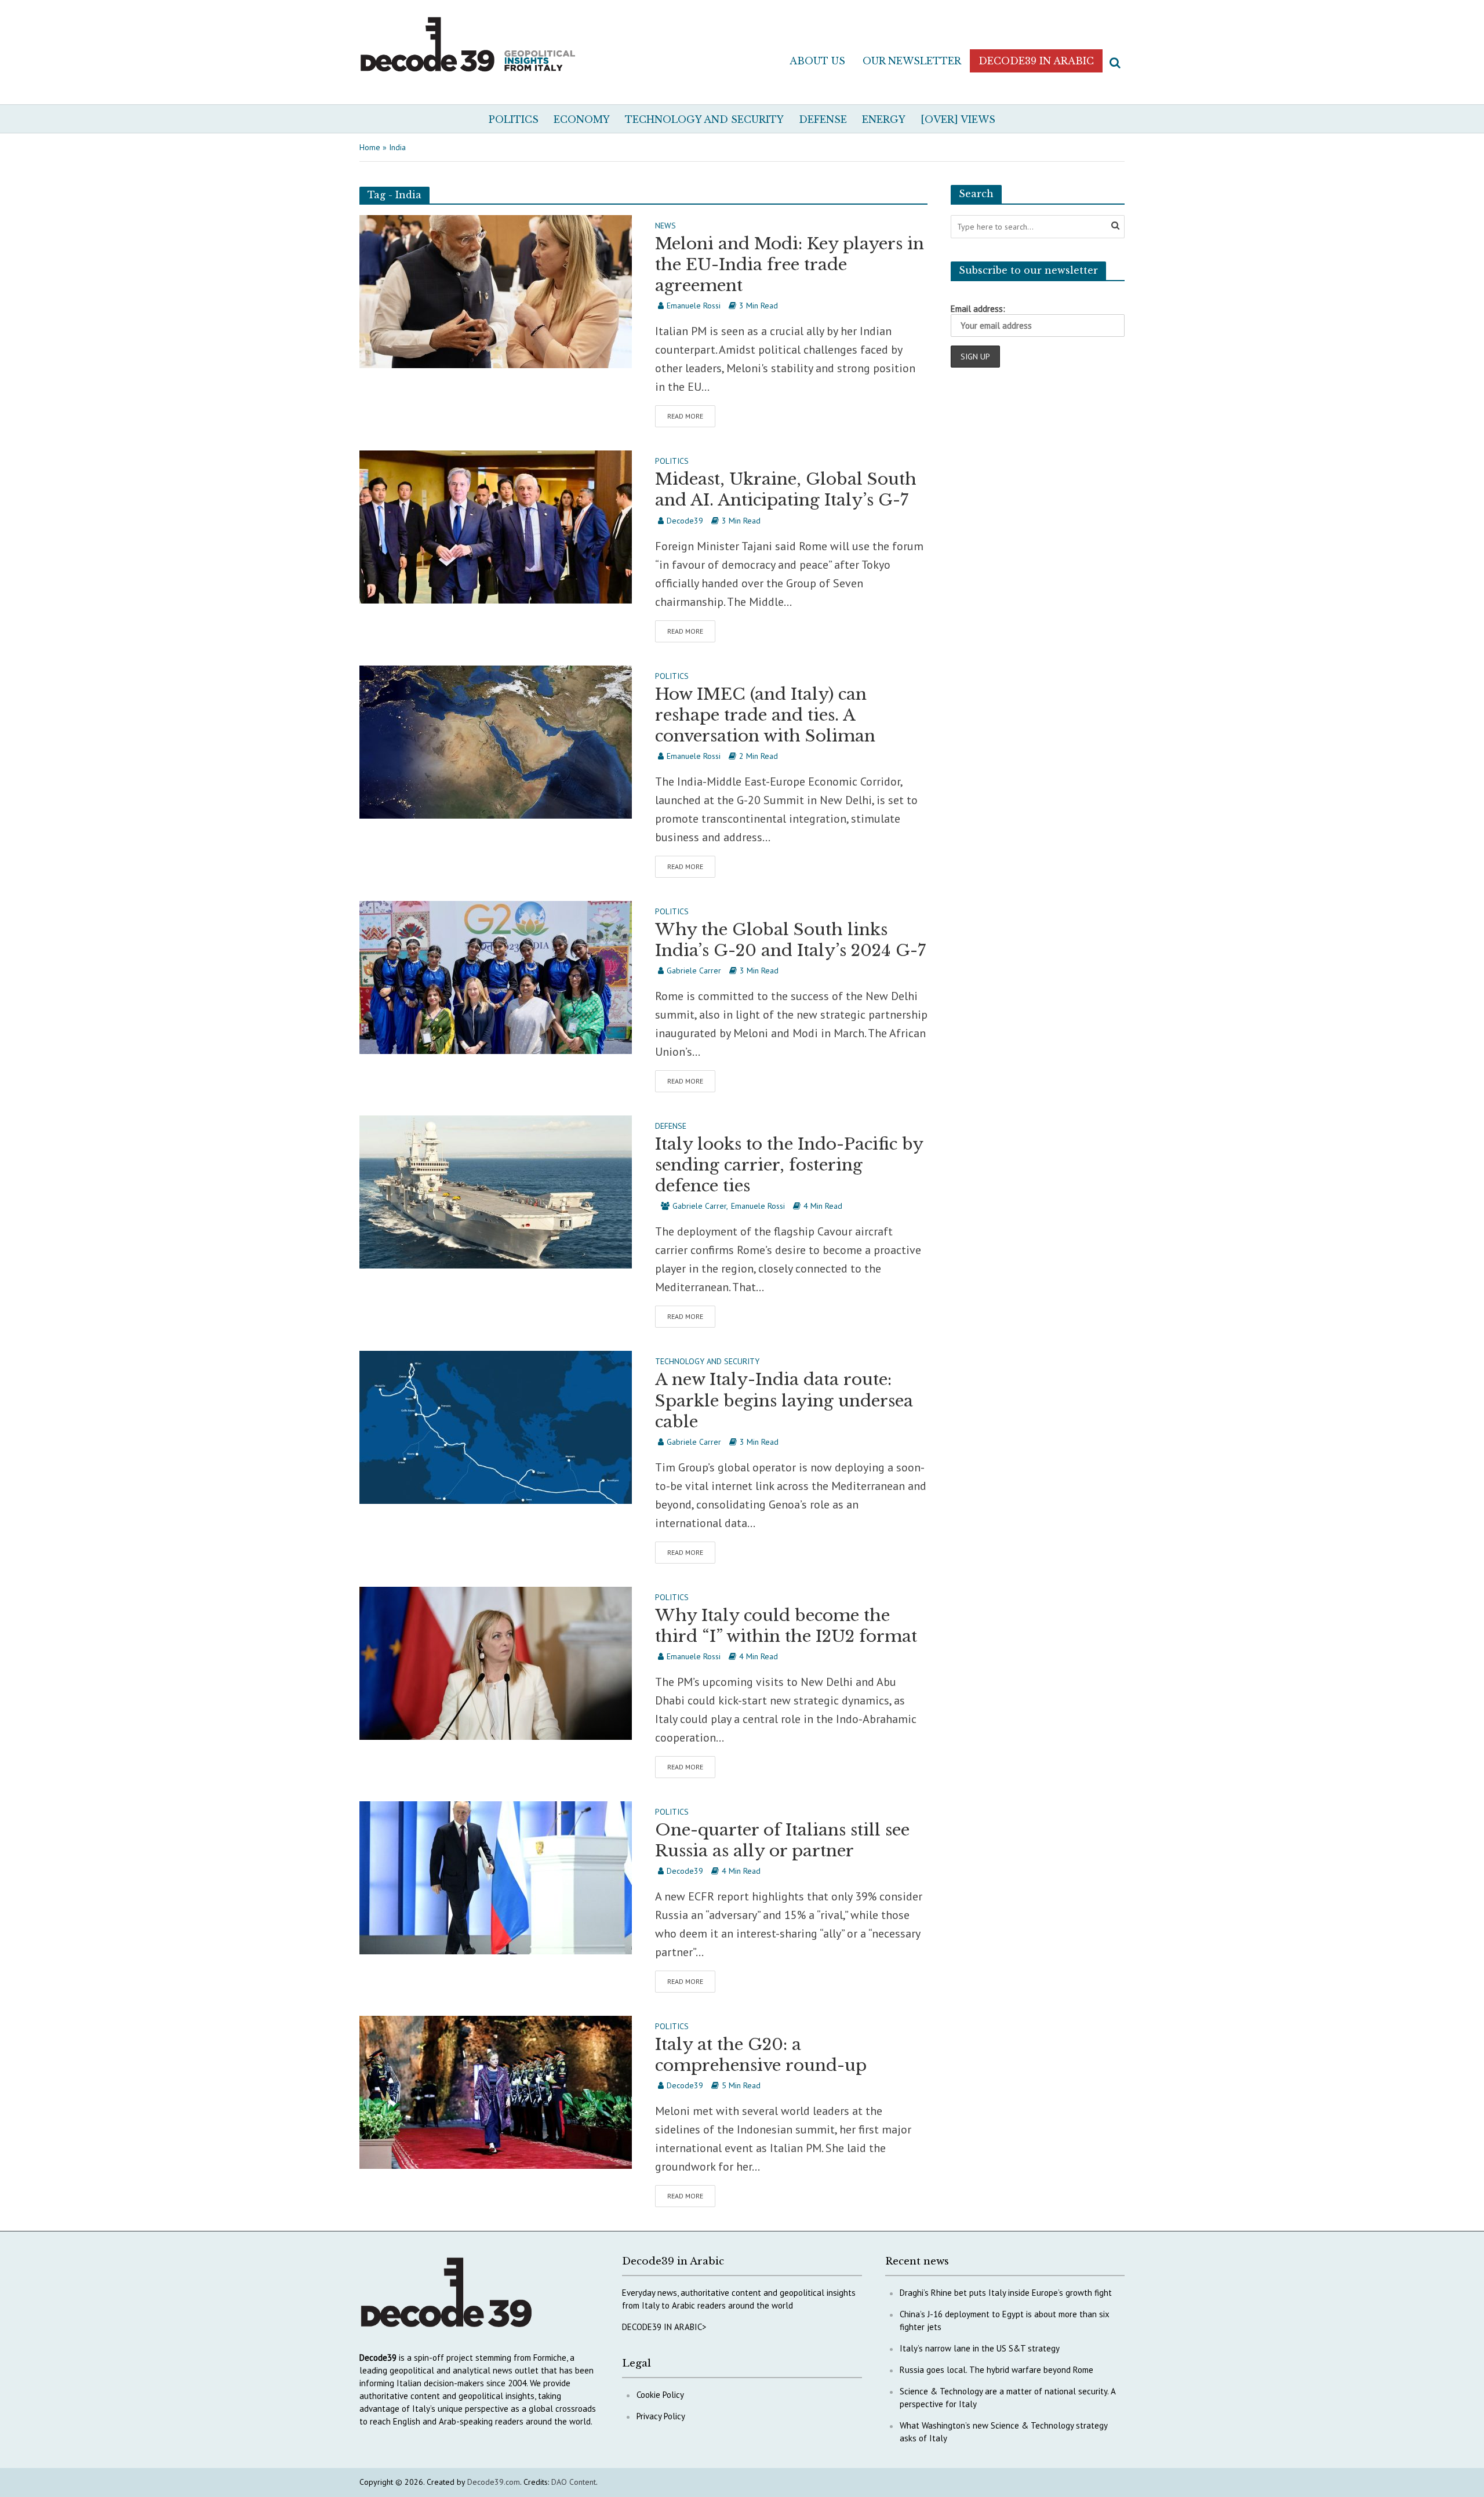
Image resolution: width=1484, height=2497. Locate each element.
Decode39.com (494, 2482)
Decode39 (685, 521)
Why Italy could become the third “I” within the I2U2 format (786, 1626)
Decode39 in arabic (1036, 61)
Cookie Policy (660, 2395)
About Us (817, 61)
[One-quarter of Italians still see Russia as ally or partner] (496, 1877)
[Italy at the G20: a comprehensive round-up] (496, 2091)
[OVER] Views (958, 119)
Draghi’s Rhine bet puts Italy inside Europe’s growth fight (1006, 2293)
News (665, 226)
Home (370, 147)
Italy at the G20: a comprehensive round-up (761, 2055)
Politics (514, 119)
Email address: (978, 309)
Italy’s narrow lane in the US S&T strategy (980, 2348)
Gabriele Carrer (694, 971)
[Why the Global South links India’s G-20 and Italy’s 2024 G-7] (496, 976)
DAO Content (574, 2482)
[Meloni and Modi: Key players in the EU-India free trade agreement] (496, 290)
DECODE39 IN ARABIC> (664, 2327)
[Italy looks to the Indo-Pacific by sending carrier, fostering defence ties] (496, 1191)
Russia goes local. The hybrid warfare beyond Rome (996, 2370)
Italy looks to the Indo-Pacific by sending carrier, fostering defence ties (789, 1165)
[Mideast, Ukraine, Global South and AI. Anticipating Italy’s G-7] (496, 526)
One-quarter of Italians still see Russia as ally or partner (782, 1840)
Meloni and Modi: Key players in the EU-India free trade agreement (790, 265)
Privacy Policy (661, 2416)
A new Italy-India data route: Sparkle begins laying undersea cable (784, 1400)
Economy (582, 119)
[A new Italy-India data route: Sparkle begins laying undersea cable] (496, 1426)
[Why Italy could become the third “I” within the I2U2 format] (496, 1662)
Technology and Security (704, 119)
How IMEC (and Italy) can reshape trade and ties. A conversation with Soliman (765, 715)
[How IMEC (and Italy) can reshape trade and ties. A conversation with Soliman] (496, 741)
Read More (685, 416)
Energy (884, 119)
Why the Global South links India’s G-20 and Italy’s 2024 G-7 (790, 940)
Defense (823, 119)
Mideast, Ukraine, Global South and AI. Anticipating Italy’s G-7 (786, 490)
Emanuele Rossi (694, 306)
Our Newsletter (912, 61)
